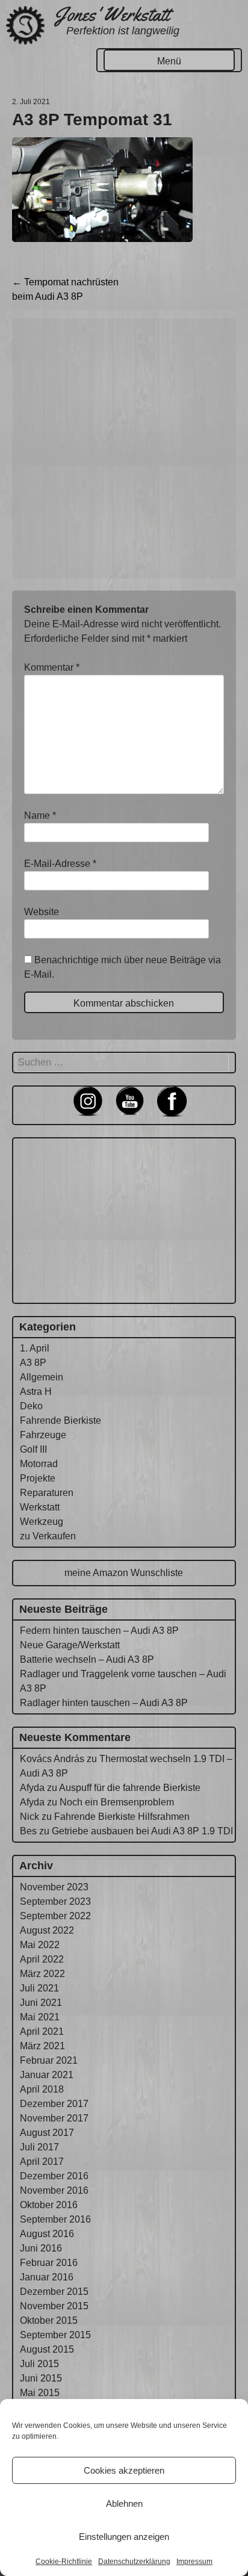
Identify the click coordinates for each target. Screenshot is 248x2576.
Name (40, 815)
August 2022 (47, 1930)
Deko (31, 1406)
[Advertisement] (124, 448)
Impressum (194, 2562)
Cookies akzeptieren (124, 2470)
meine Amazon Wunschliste (124, 1573)
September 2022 (55, 1916)
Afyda (32, 1788)
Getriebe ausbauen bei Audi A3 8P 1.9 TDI (142, 1831)
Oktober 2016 (49, 2205)
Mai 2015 (40, 2393)
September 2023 (55, 1901)
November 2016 (54, 2190)
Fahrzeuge (43, 1435)
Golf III (33, 1449)
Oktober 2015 (49, 2320)
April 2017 (42, 2162)
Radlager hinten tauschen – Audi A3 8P (104, 1703)
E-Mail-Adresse (60, 864)
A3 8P (33, 1363)
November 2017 (54, 2118)
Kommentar (52, 667)
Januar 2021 (47, 2075)
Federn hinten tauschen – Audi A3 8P (99, 1631)
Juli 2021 (39, 1988)
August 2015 (47, 2349)
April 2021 (42, 2031)
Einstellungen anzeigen (124, 2537)
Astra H (36, 1392)
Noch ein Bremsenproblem (117, 1802)
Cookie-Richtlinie (64, 2562)
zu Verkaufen (48, 1536)
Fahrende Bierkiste (60, 1420)
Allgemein (42, 1377)
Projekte (38, 1478)
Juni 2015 (41, 2378)
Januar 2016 (47, 2277)
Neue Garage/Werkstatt (70, 1645)
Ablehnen (124, 2503)
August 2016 (47, 2234)
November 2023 (54, 1887)
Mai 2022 (40, 1945)
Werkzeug (42, 1522)
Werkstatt (40, 1507)
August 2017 (47, 2133)
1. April (35, 1348)
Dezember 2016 (54, 2176)
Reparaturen (47, 1493)
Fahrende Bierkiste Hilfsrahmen (122, 1817)
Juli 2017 (39, 2147)
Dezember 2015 (54, 2292)
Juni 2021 (41, 2003)
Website (42, 912)
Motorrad (39, 1464)
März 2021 (42, 2046)
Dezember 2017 (54, 2104)
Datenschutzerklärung (134, 2562)
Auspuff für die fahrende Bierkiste (130, 1788)
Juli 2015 (39, 2364)
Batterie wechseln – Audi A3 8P (87, 1659)
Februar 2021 (49, 2060)
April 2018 (42, 2089)
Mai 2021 (40, 2017)
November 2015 (54, 2306)
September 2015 (55, 2335)
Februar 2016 (49, 2263)
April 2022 (42, 1959)
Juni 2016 (41, 2248)
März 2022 (42, 1974)
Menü (169, 61)
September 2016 (55, 2219)
